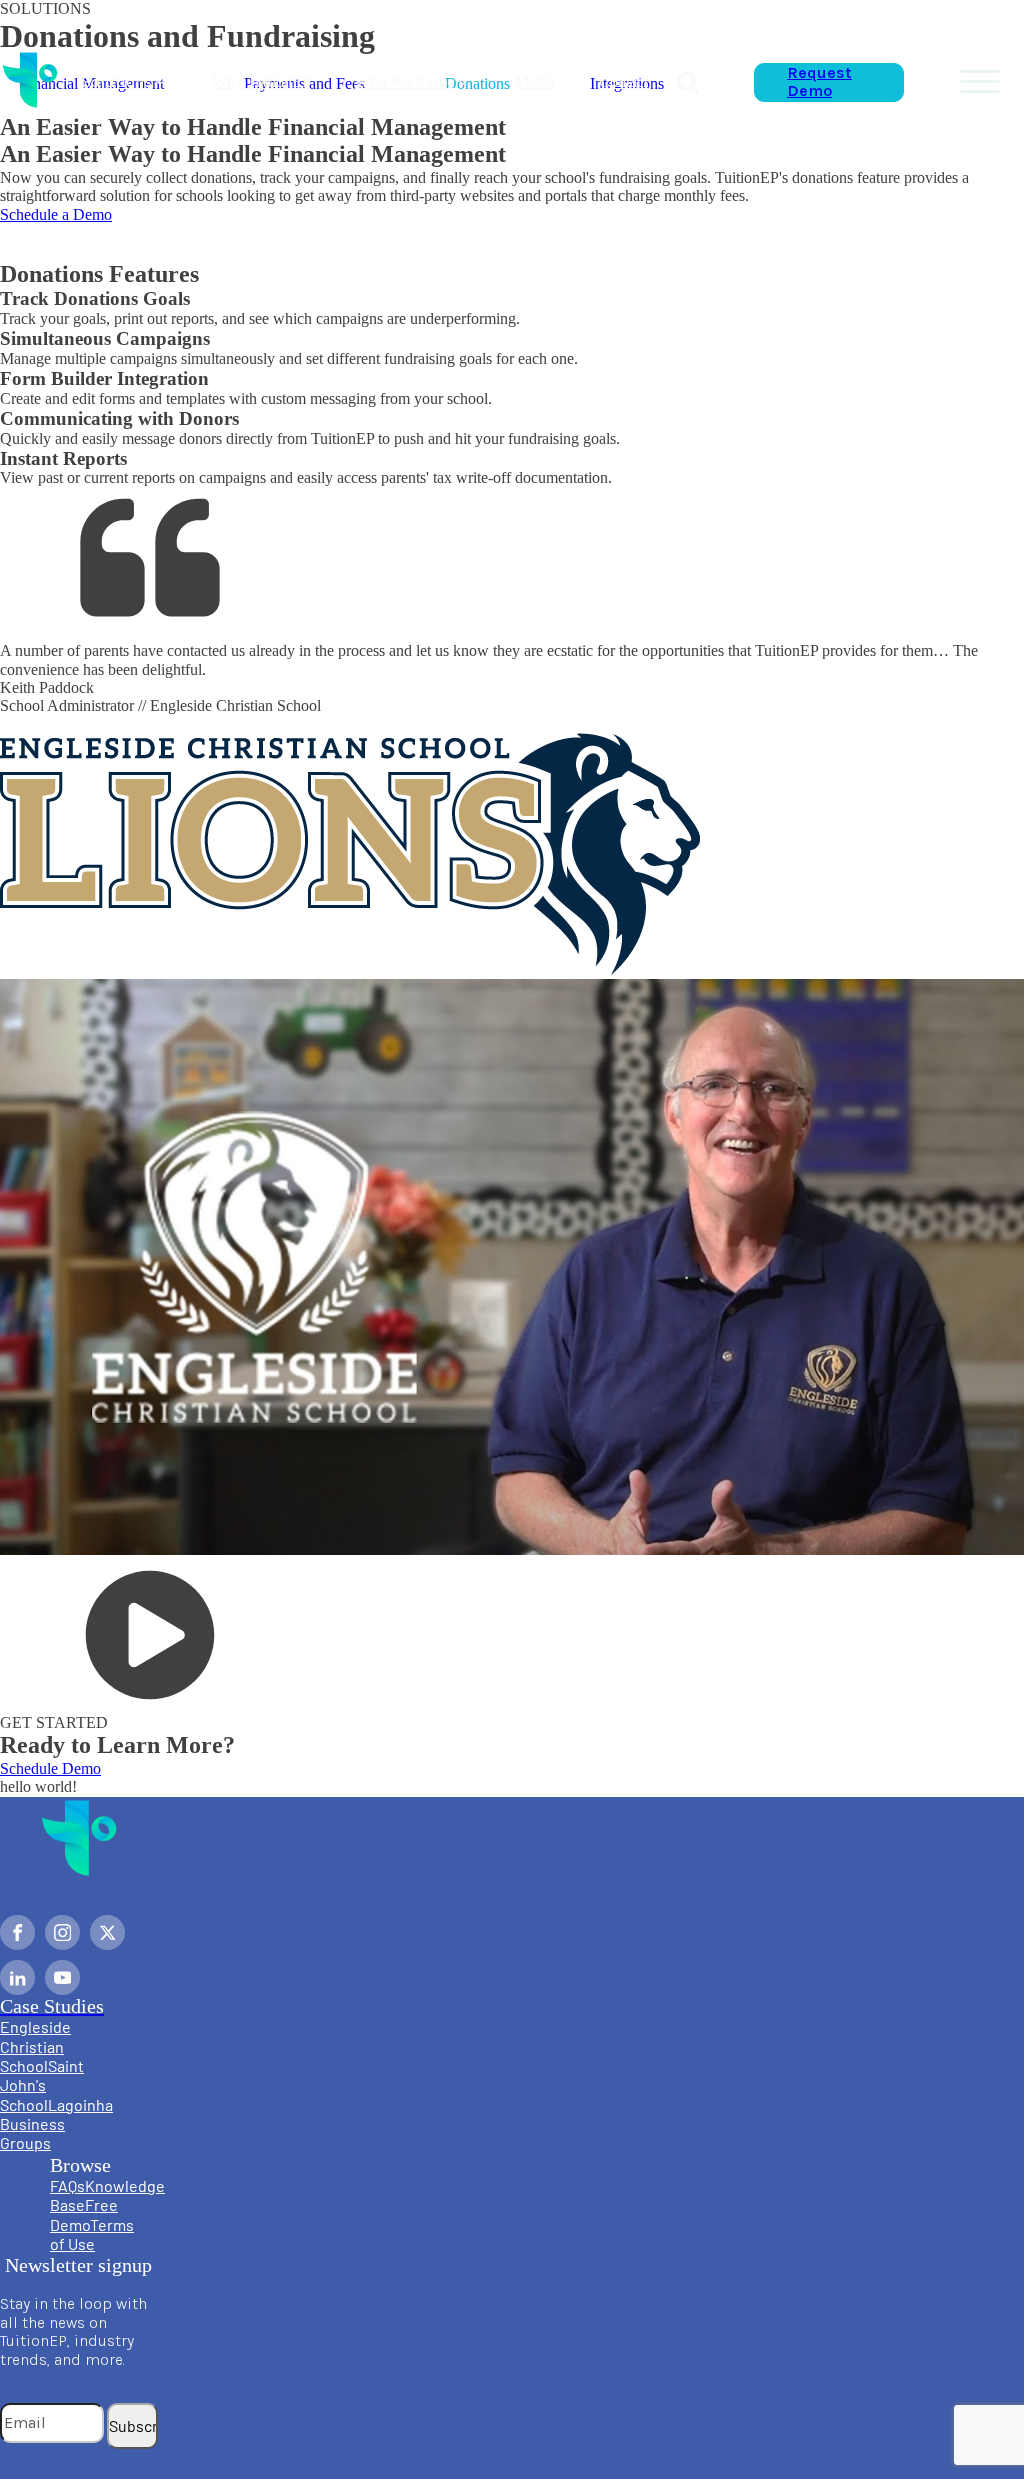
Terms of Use (92, 2234)
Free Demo (84, 2214)
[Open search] (688, 82)
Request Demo (819, 81)
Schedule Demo (50, 1768)
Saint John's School (42, 2085)
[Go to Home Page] (30, 82)
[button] (125, 82)
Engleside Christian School (35, 2046)
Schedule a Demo (56, 214)
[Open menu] (980, 82)
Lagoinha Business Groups (56, 2124)
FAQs (67, 2185)
